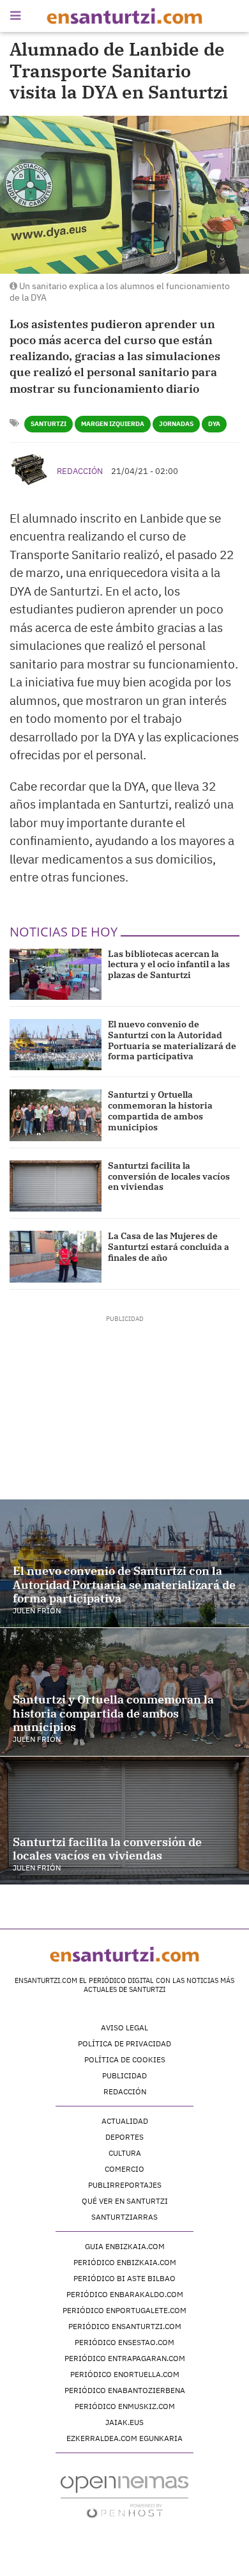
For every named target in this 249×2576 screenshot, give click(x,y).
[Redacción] (30, 470)
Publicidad (124, 2075)
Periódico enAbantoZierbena (125, 2390)
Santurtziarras (124, 2217)
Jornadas (176, 424)
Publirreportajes (125, 2185)
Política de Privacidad (124, 2043)
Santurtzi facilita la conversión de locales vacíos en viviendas (169, 1176)
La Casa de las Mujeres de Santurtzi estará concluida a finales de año (169, 1247)
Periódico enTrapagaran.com (125, 2358)
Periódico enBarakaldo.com (125, 2294)
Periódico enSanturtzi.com (125, 2326)
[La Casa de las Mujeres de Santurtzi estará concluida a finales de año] (56, 1256)
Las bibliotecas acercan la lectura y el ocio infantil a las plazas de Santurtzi (169, 965)
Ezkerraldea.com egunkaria (124, 2438)
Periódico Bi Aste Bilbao (124, 2278)
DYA (214, 424)
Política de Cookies (125, 2059)
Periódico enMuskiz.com (125, 2406)
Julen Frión (37, 1610)
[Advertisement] (125, 1403)
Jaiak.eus (124, 2422)
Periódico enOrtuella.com (125, 2374)
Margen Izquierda (113, 424)
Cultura (125, 2153)
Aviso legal (124, 2027)
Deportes (124, 2137)
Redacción (80, 471)
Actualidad (125, 2121)
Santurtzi (49, 424)
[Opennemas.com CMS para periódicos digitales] (124, 2496)
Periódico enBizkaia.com (125, 2262)
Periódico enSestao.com (124, 2342)
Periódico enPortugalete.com (124, 2310)
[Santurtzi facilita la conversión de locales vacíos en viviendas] (56, 1186)
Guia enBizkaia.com (125, 2246)
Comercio (124, 2169)
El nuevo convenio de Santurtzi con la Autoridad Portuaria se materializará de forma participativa (172, 1040)
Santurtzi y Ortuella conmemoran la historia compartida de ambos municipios (160, 1110)
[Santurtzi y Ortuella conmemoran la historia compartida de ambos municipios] (56, 1115)
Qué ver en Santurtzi (125, 2201)
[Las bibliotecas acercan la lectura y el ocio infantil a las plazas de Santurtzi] (56, 974)
